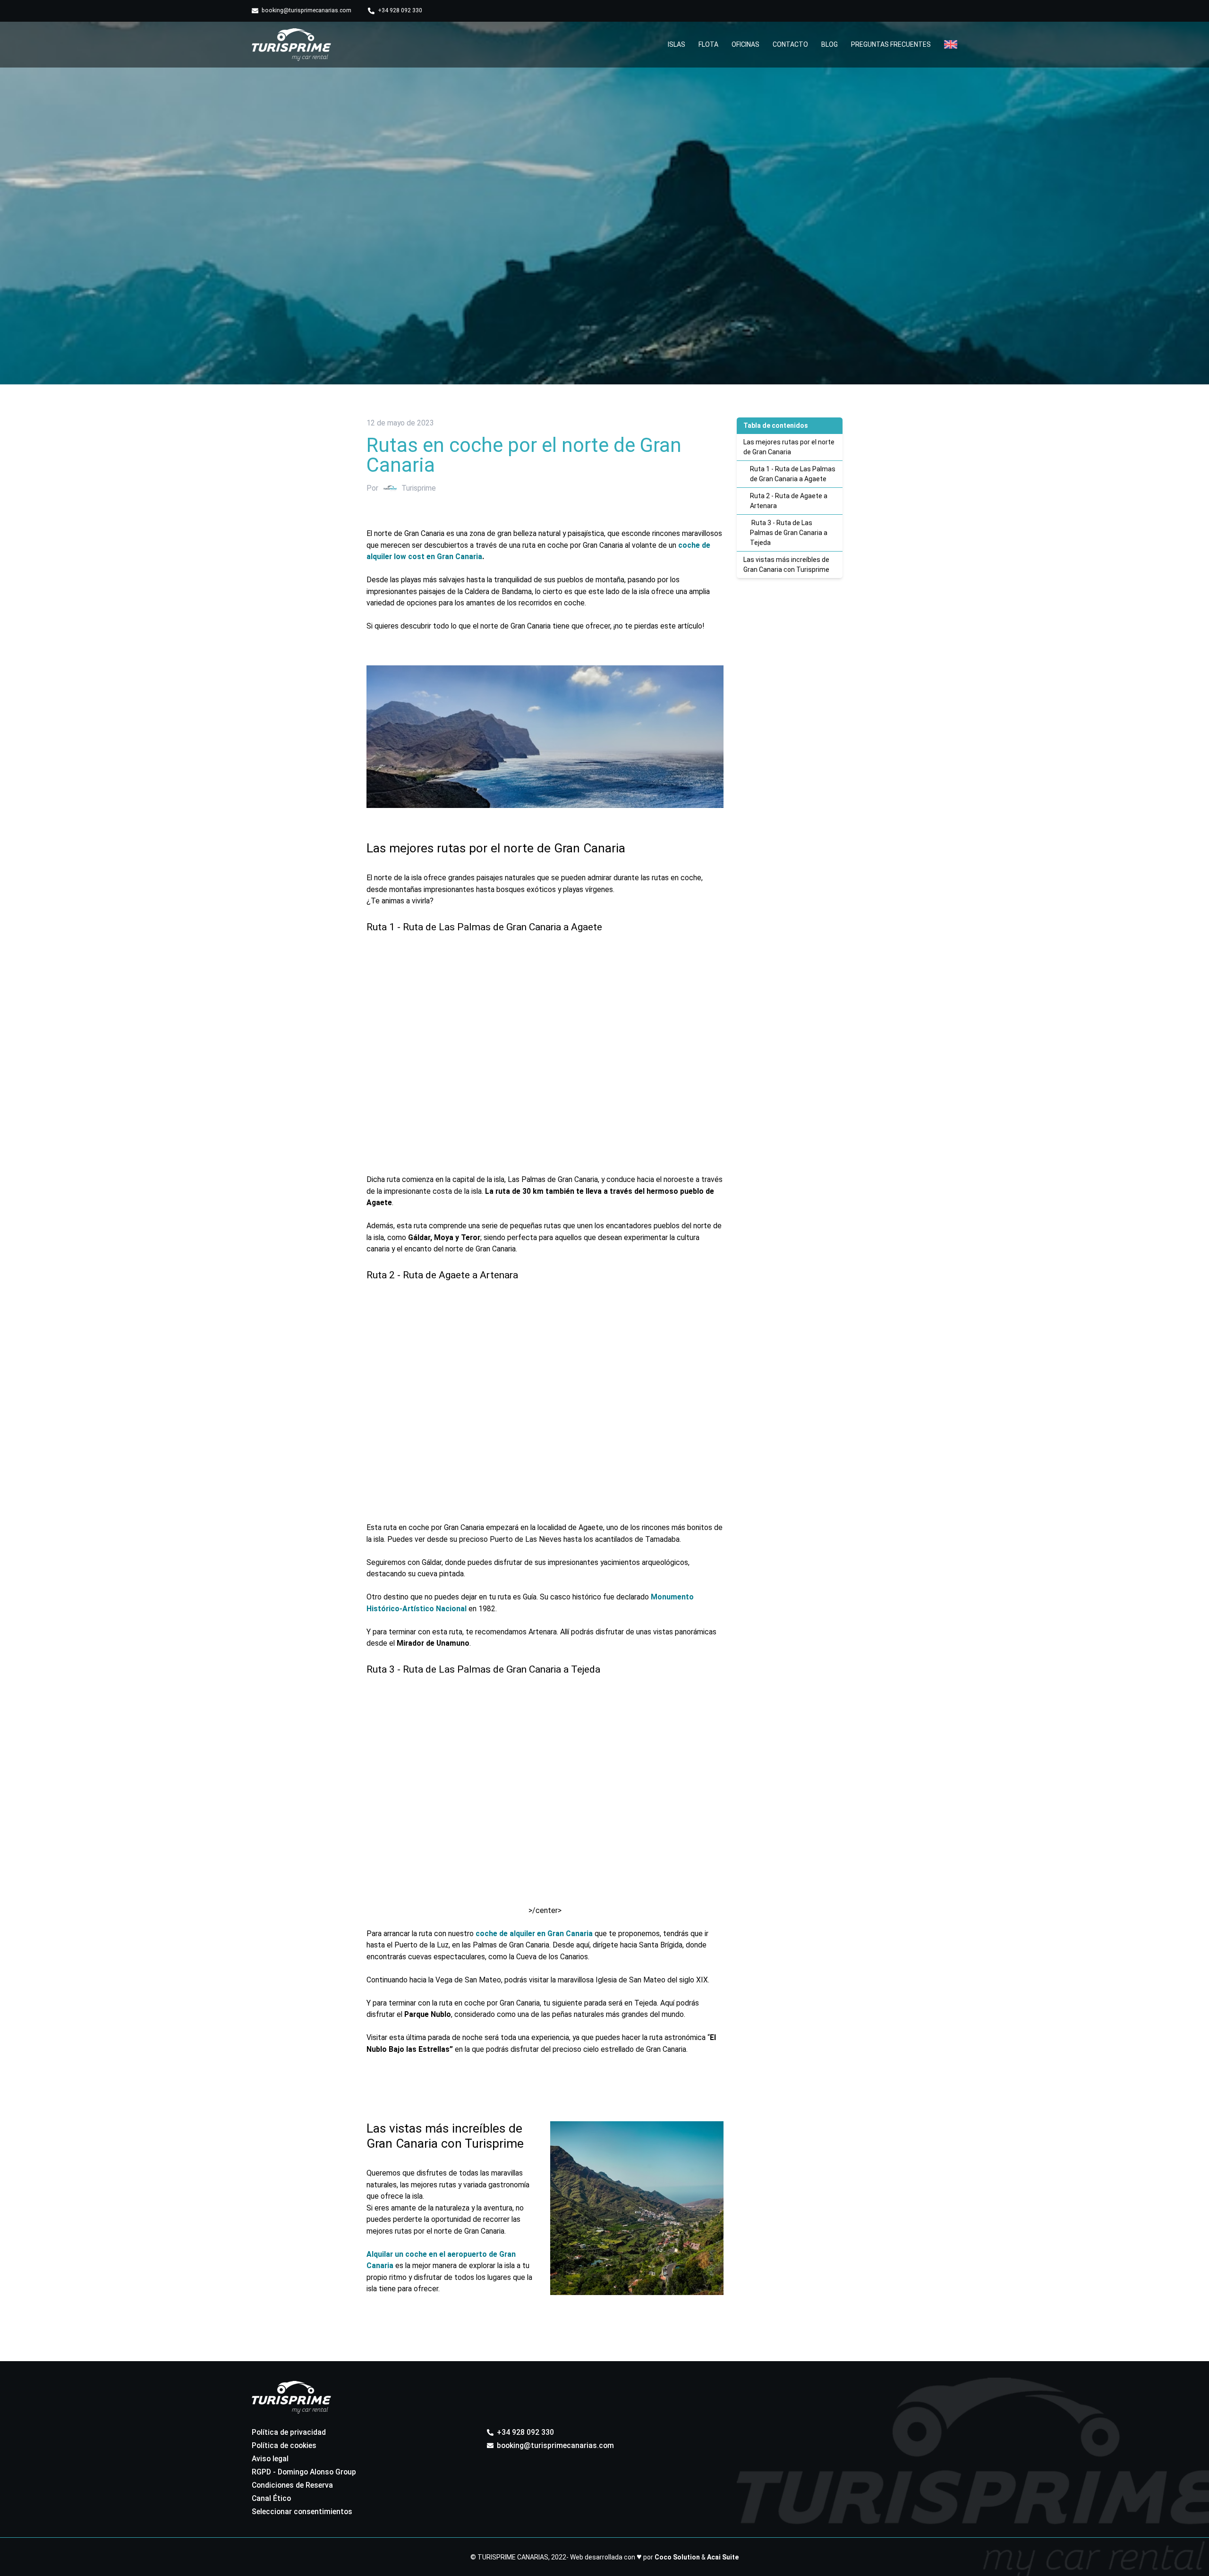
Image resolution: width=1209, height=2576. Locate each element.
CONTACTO (790, 44)
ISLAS (677, 44)
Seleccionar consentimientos (302, 2512)
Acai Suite (723, 2557)
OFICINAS (745, 44)
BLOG (830, 44)
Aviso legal (270, 2459)
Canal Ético (271, 2498)
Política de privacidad (289, 2432)
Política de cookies (284, 2445)
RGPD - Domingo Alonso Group (304, 2472)
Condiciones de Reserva (292, 2485)
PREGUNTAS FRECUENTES (891, 44)
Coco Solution (677, 2557)
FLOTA (708, 44)
